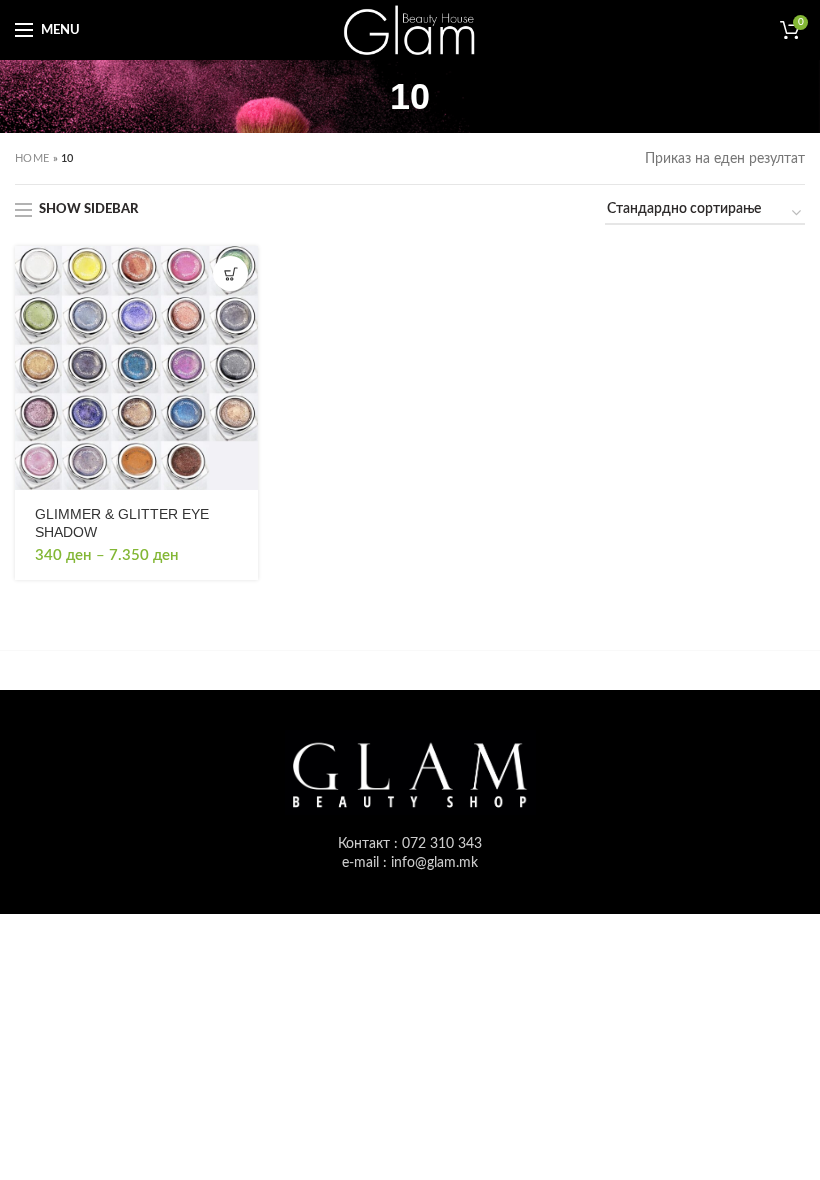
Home (32, 158)
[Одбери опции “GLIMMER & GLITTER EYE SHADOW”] (230, 273)
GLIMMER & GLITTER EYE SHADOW (122, 523)
